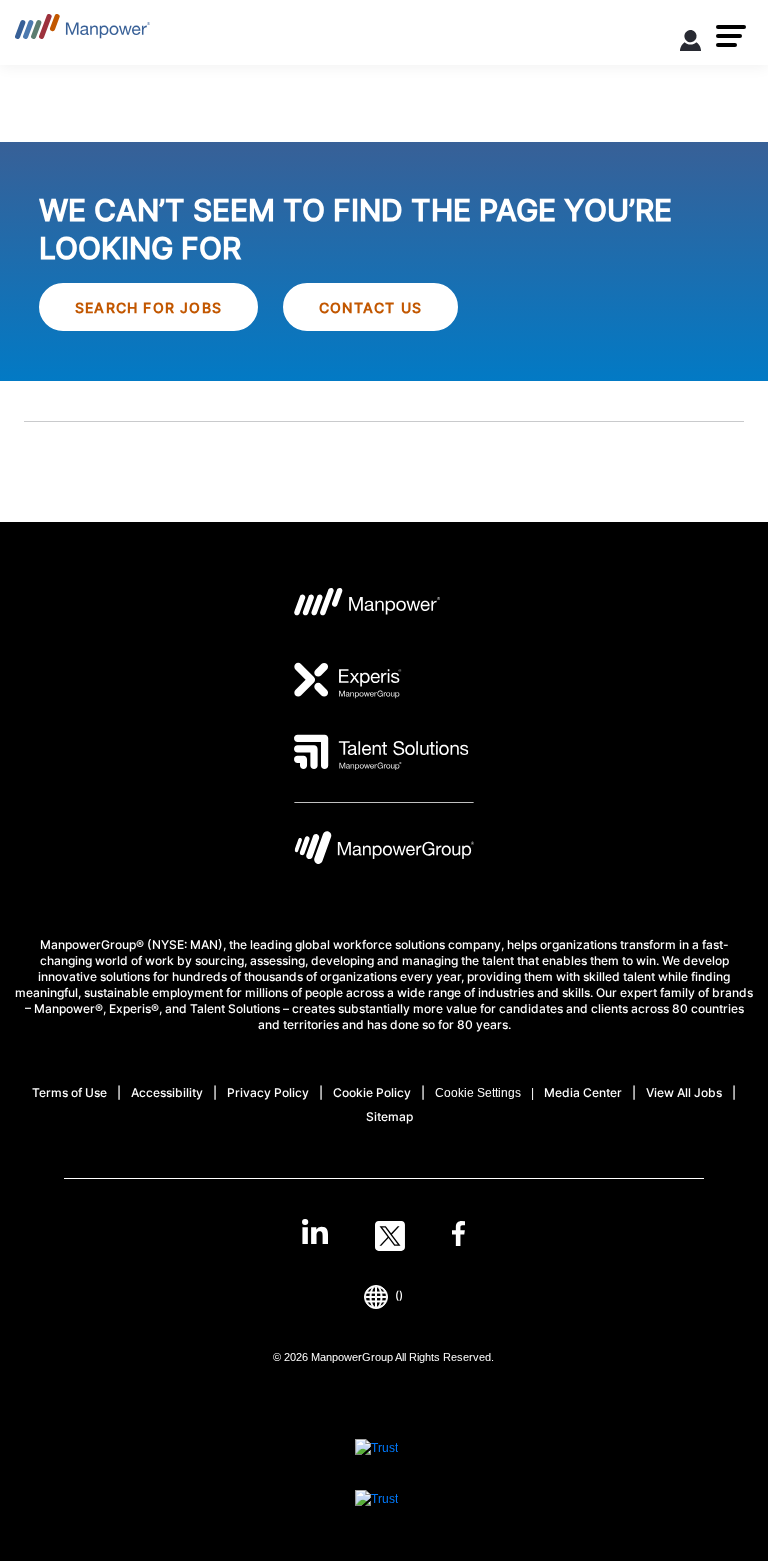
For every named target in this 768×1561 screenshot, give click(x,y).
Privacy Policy (268, 1092)
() (399, 1295)
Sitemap (389, 1116)
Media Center (583, 1092)
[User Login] (691, 44)
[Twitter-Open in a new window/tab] (390, 1236)
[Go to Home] (82, 32)
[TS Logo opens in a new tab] (381, 752)
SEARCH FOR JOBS (148, 307)
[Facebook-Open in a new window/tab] (458, 1236)
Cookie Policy (372, 1092)
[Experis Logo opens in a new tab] (348, 680)
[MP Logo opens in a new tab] (367, 608)
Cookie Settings (478, 1093)
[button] (731, 36)
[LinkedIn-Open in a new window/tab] (315, 1234)
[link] (383, 1236)
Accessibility (167, 1092)
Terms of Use (69, 1092)
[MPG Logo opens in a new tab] (384, 852)
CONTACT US (370, 307)
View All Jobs (684, 1092)
